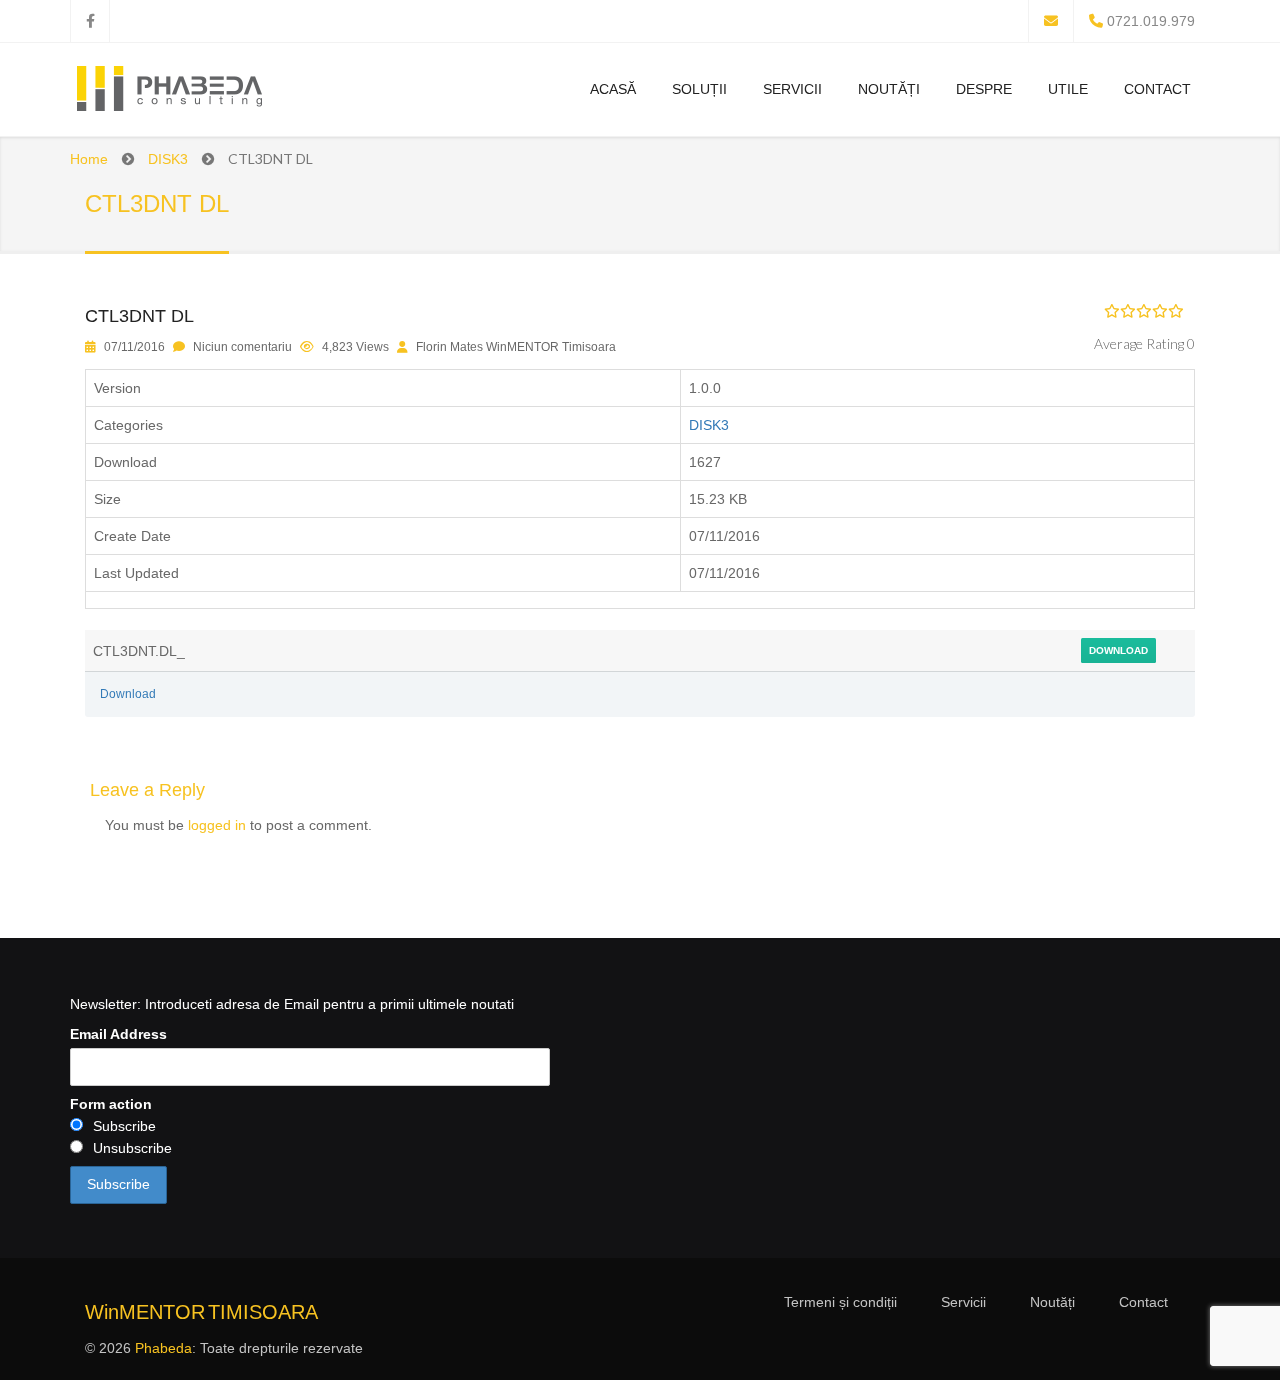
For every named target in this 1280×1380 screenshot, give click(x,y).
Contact (1157, 89)
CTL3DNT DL (139, 316)
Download (1118, 650)
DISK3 (168, 159)
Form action (111, 1104)
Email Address (118, 1034)
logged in (217, 825)
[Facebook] (90, 21)
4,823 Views (355, 347)
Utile (1068, 89)
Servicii (792, 89)
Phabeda (163, 1348)
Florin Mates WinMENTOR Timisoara (516, 347)
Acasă (613, 89)
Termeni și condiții (840, 1302)
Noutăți (889, 89)
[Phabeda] (169, 92)
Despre (984, 89)
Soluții (699, 89)
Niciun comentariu (242, 347)
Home (89, 159)
